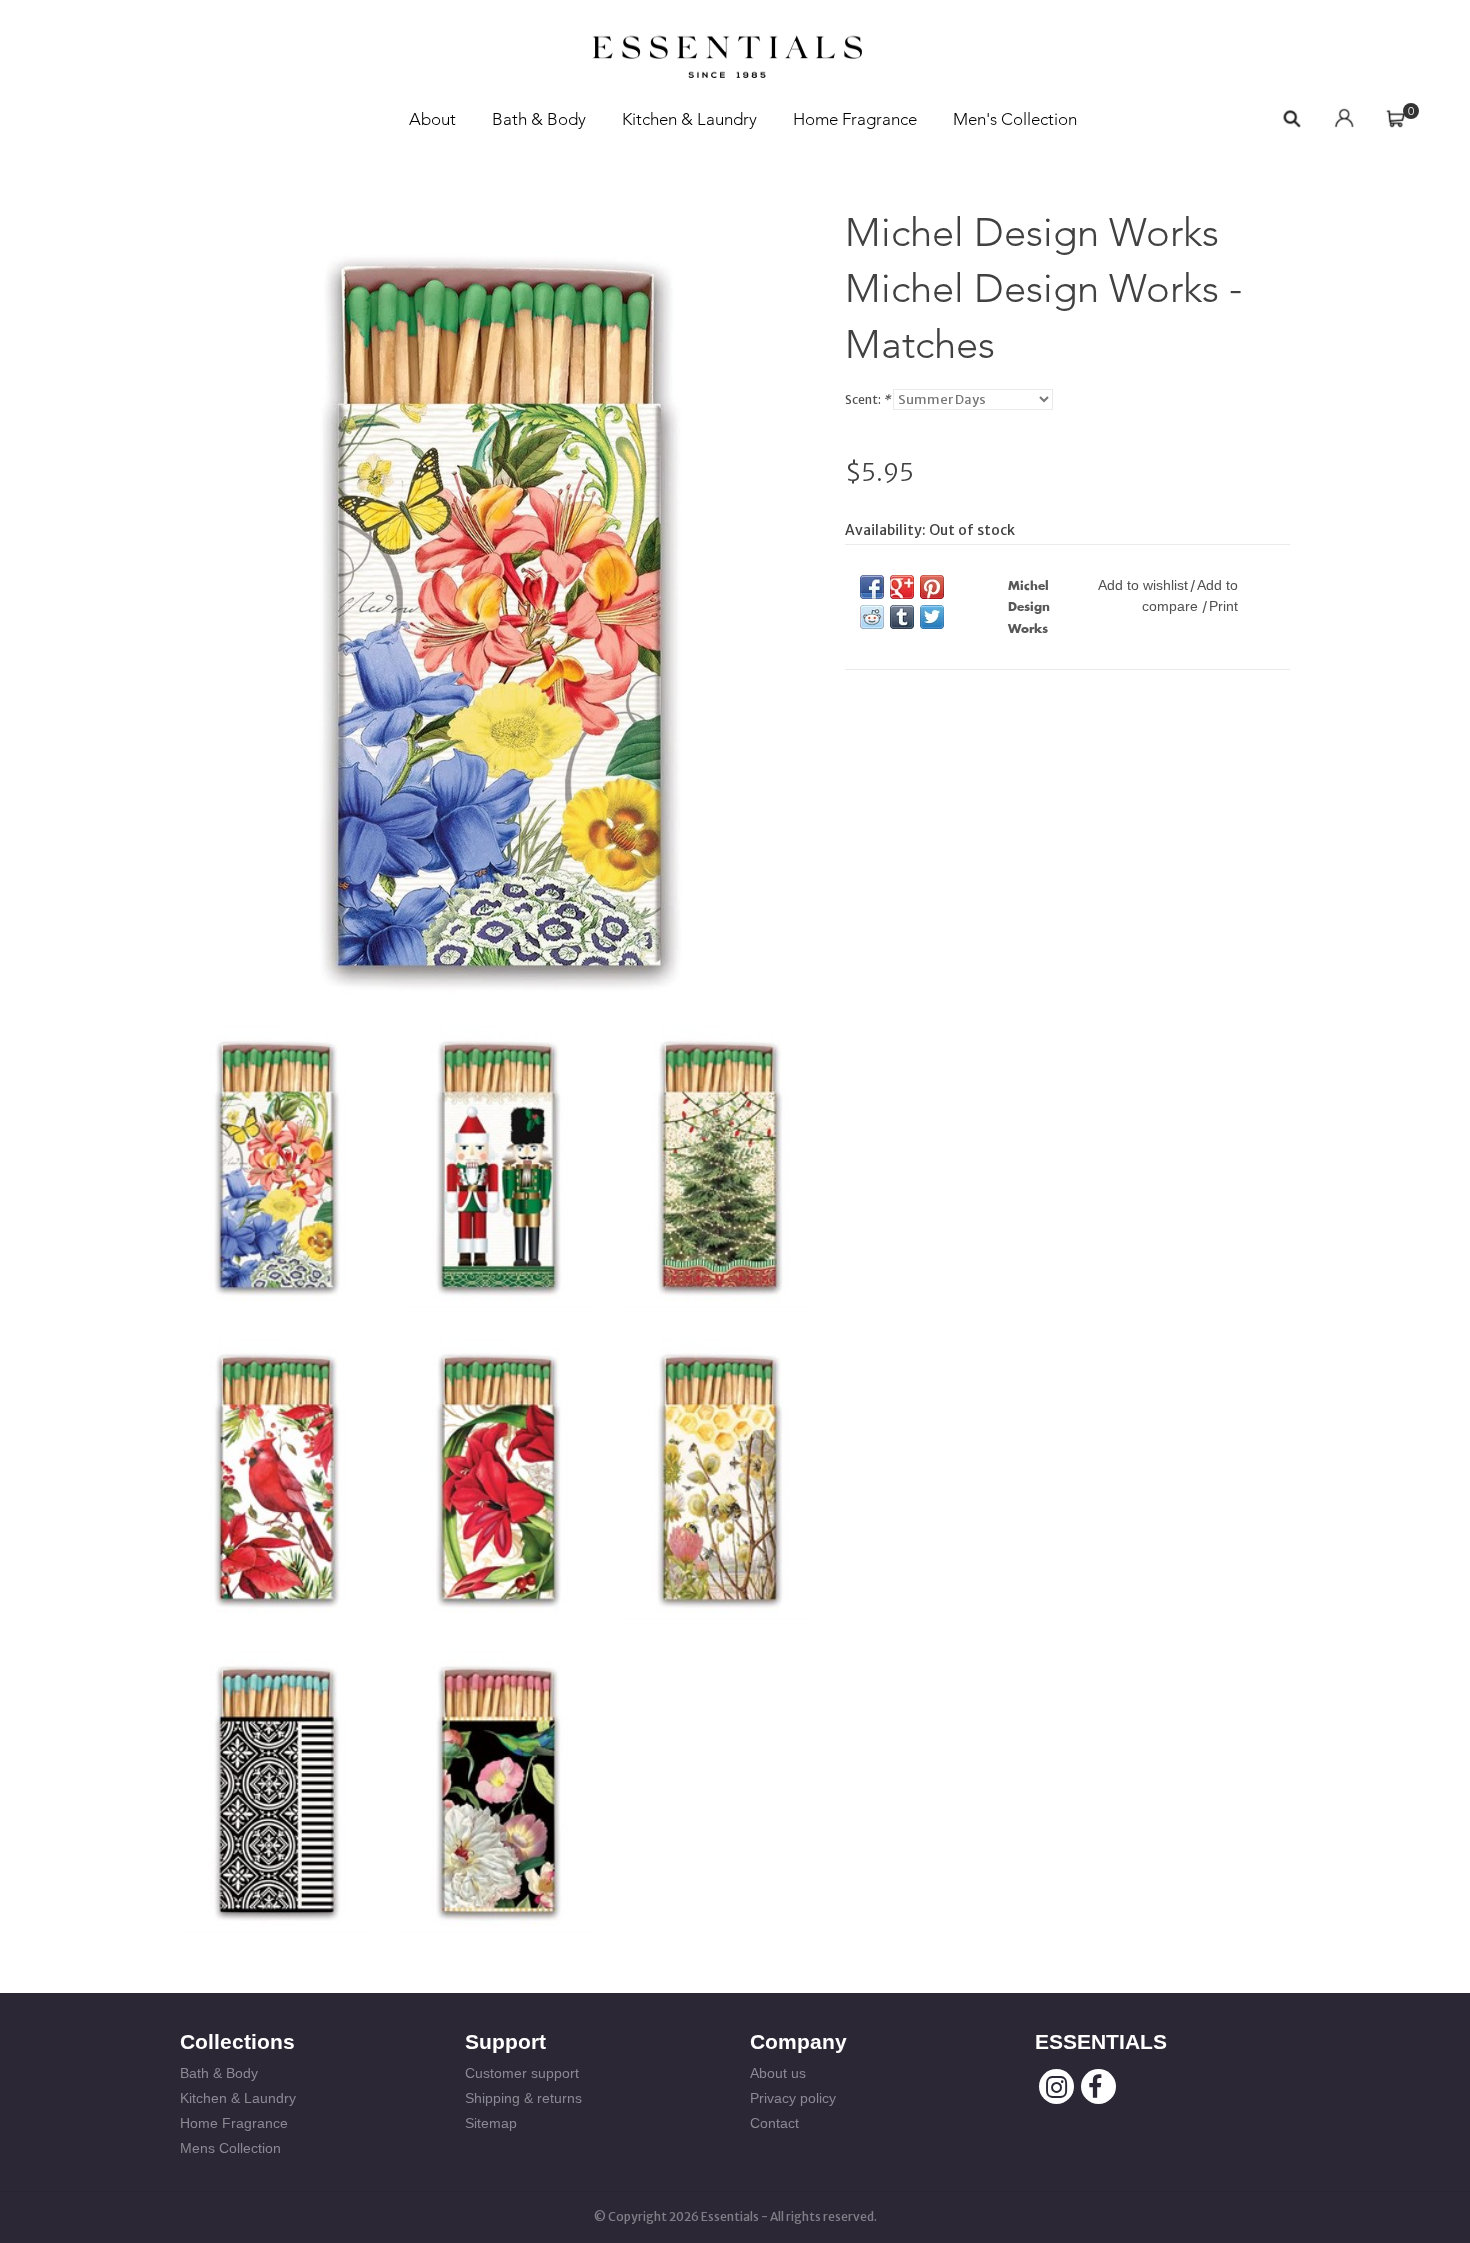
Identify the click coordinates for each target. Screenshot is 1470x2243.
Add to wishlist (1143, 585)
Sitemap (491, 2123)
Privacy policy (793, 2098)
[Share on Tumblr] (902, 617)
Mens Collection (230, 2148)
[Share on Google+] (902, 587)
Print (1223, 606)
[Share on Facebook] (872, 587)
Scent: (867, 399)
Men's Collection (1015, 119)
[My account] (1344, 119)
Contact (774, 2123)
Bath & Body (539, 119)
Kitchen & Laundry (689, 119)
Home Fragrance (855, 119)
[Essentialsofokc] (727, 51)
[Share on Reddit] (872, 617)
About (432, 119)
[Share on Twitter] (932, 617)
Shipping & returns (523, 2098)
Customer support (522, 2073)
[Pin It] (932, 587)
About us (778, 2073)
